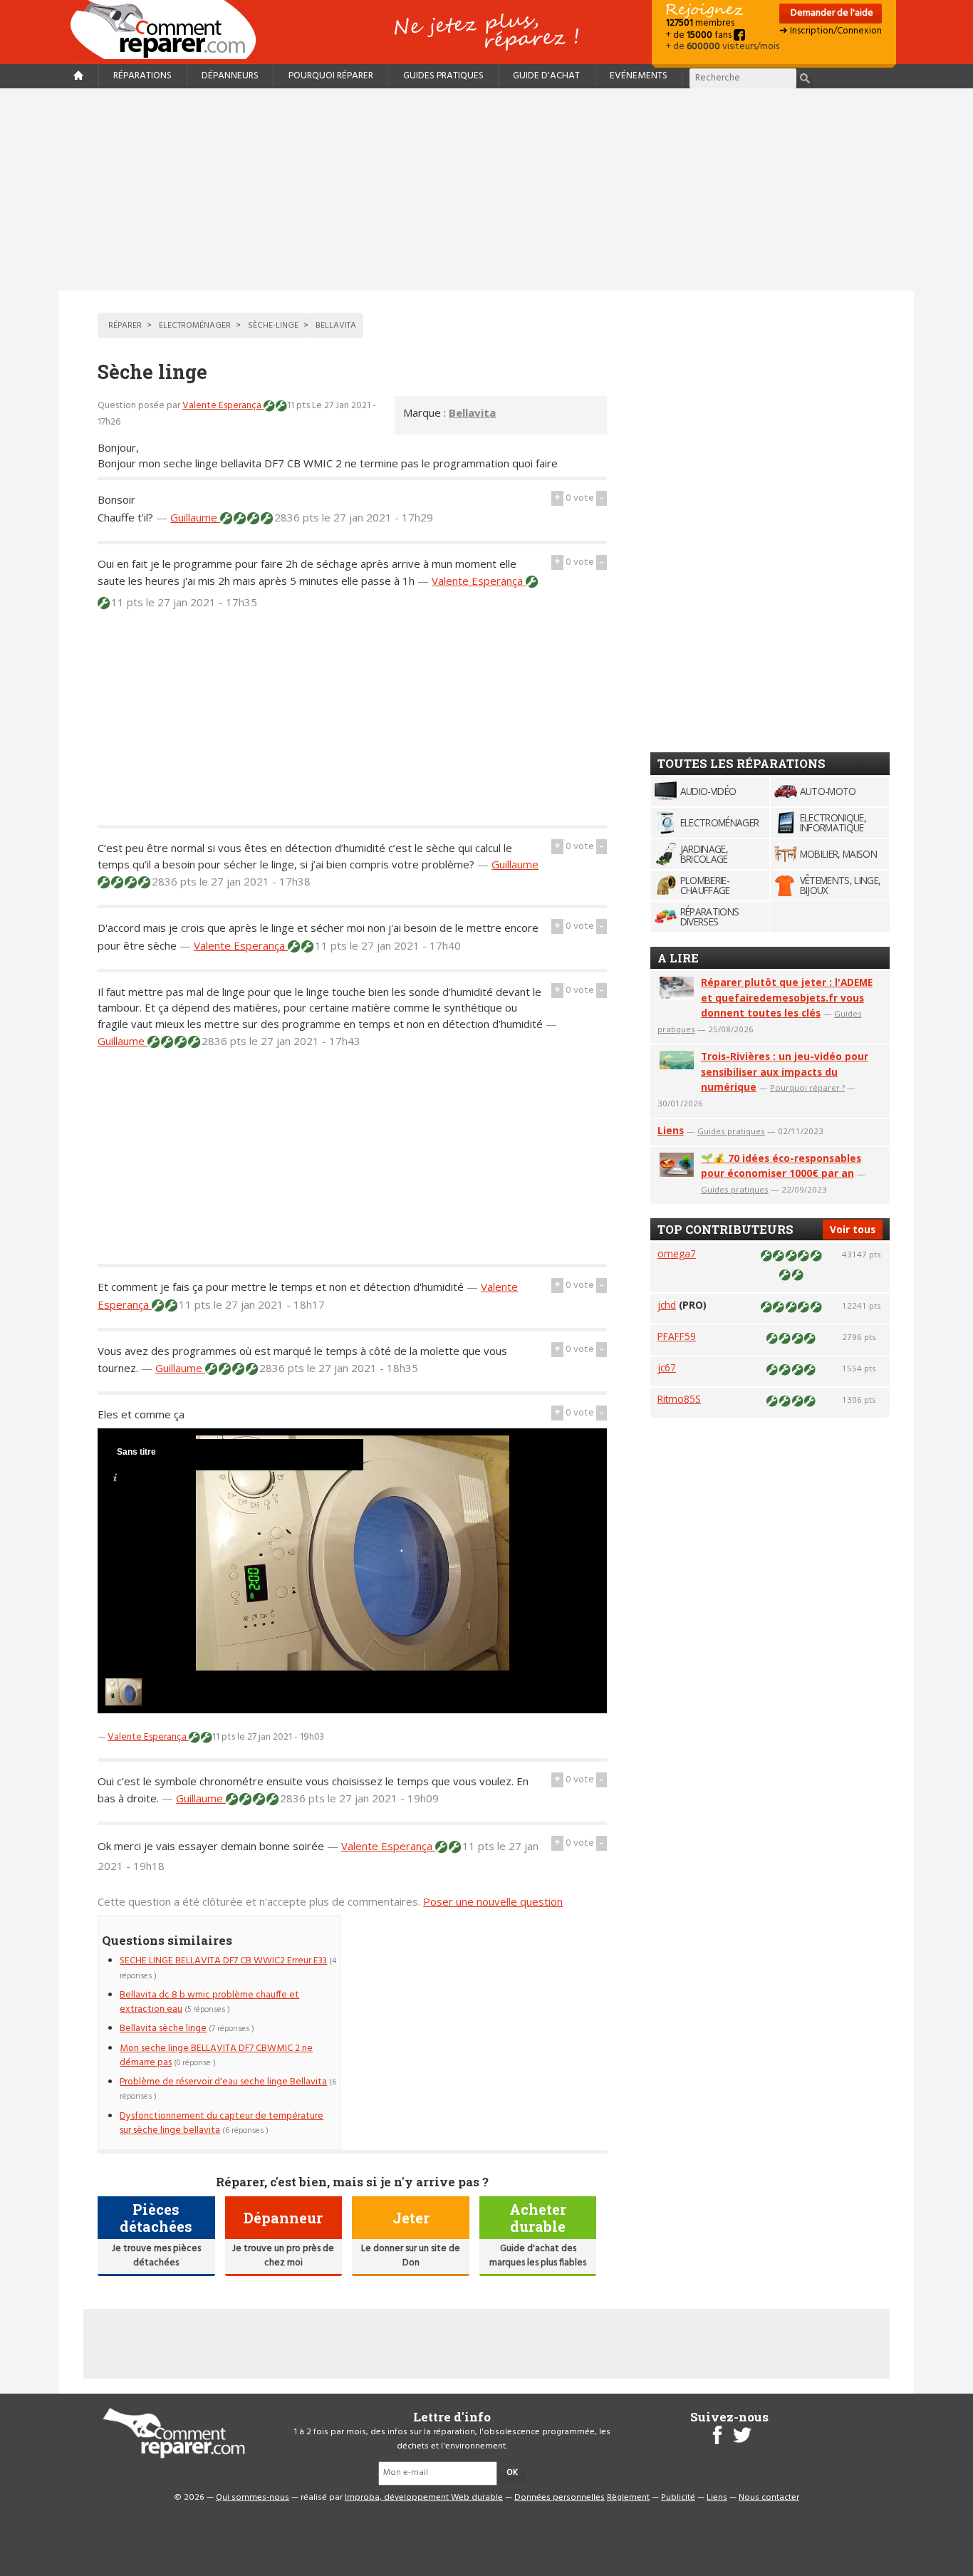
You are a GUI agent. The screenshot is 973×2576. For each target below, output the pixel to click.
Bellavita (472, 412)
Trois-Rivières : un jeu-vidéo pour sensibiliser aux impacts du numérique (785, 1072)
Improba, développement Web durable (424, 2498)
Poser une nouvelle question (493, 1901)
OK (512, 2473)
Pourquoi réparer (331, 76)
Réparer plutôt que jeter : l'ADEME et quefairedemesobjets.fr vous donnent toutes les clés (787, 998)
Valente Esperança (223, 406)
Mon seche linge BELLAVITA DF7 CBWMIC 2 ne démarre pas (216, 2056)
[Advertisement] (486, 189)
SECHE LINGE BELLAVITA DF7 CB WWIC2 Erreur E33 (223, 1961)
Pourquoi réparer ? (807, 1087)
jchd (667, 1305)
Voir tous (853, 1229)
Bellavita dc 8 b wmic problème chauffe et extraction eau (209, 2002)
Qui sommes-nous (253, 2498)
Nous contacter (769, 2498)
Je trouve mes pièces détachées (156, 2256)
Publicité (678, 2498)
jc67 (667, 1367)
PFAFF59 (677, 1336)
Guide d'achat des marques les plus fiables (538, 2256)
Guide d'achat (546, 76)
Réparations (142, 76)
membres (700, 23)
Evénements (639, 76)
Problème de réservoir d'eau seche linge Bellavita (223, 2082)
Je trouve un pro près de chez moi (283, 2256)
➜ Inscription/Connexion (831, 31)
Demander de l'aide (831, 13)
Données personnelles (560, 2498)
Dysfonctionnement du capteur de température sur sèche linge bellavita (222, 2123)
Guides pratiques (443, 76)
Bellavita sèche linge (163, 2029)
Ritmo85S (679, 1399)
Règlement (628, 2498)
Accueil (169, 30)
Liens (671, 1130)
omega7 (677, 1253)
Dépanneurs (230, 76)
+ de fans (700, 35)
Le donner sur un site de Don (411, 2256)
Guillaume (195, 517)
